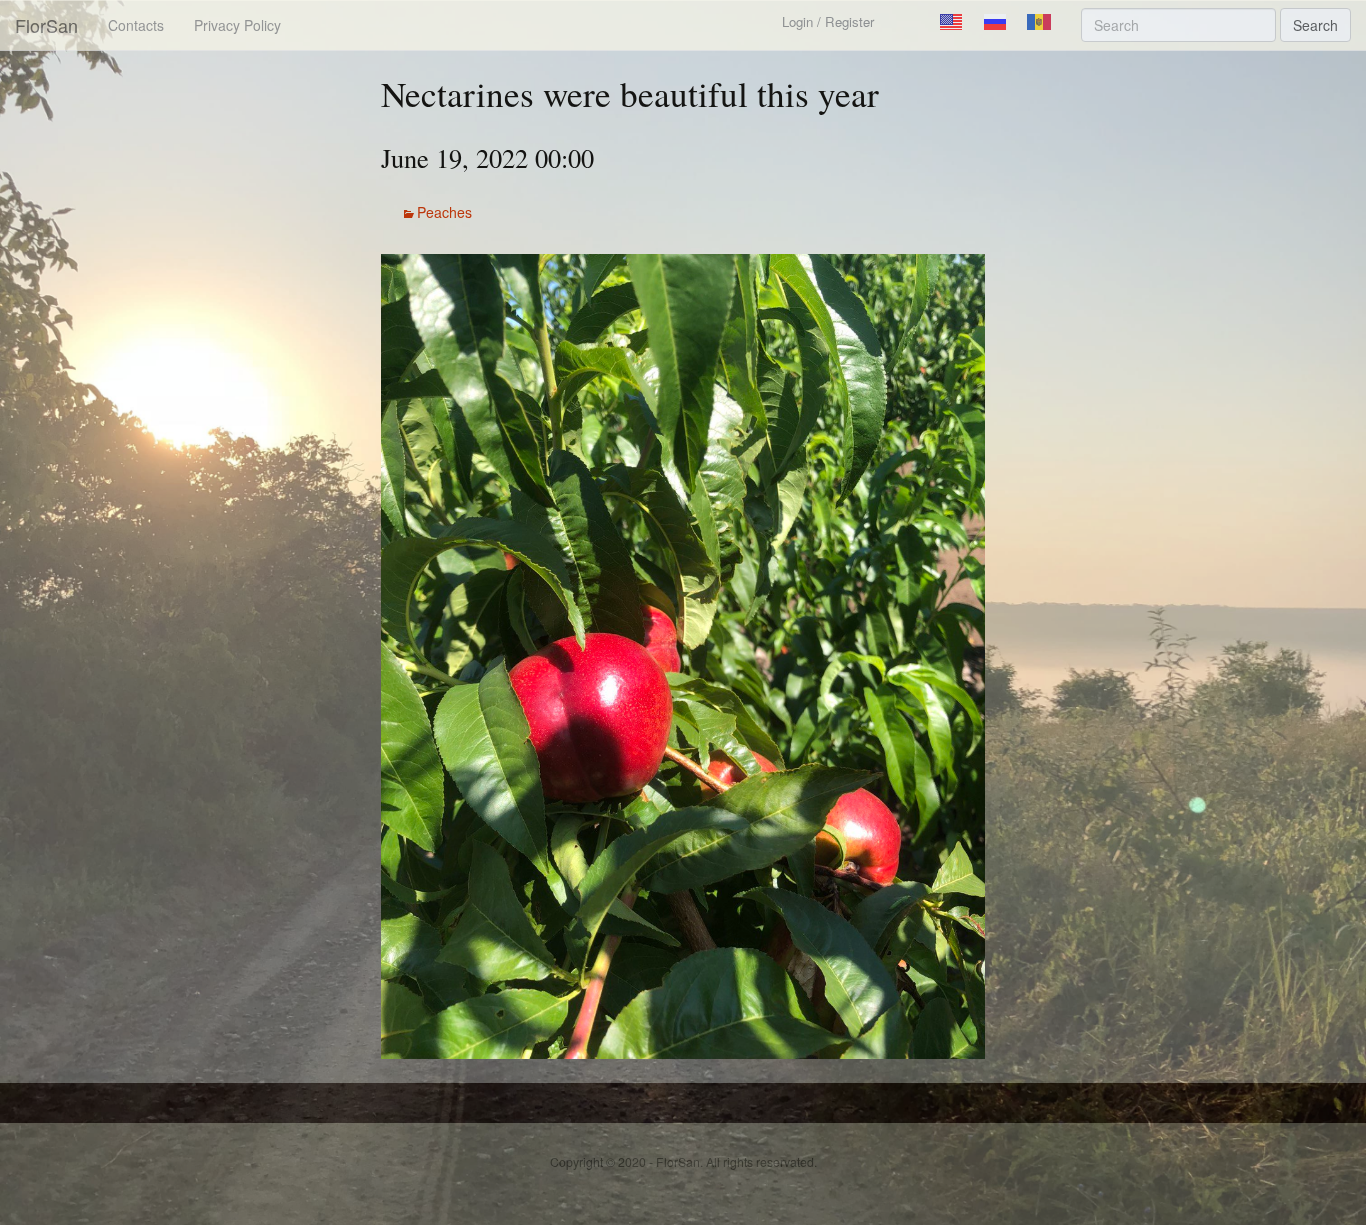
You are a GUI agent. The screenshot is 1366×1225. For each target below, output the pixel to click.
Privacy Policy (237, 25)
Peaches (444, 212)
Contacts (136, 25)
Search (1315, 25)
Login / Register (828, 21)
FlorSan (46, 25)
